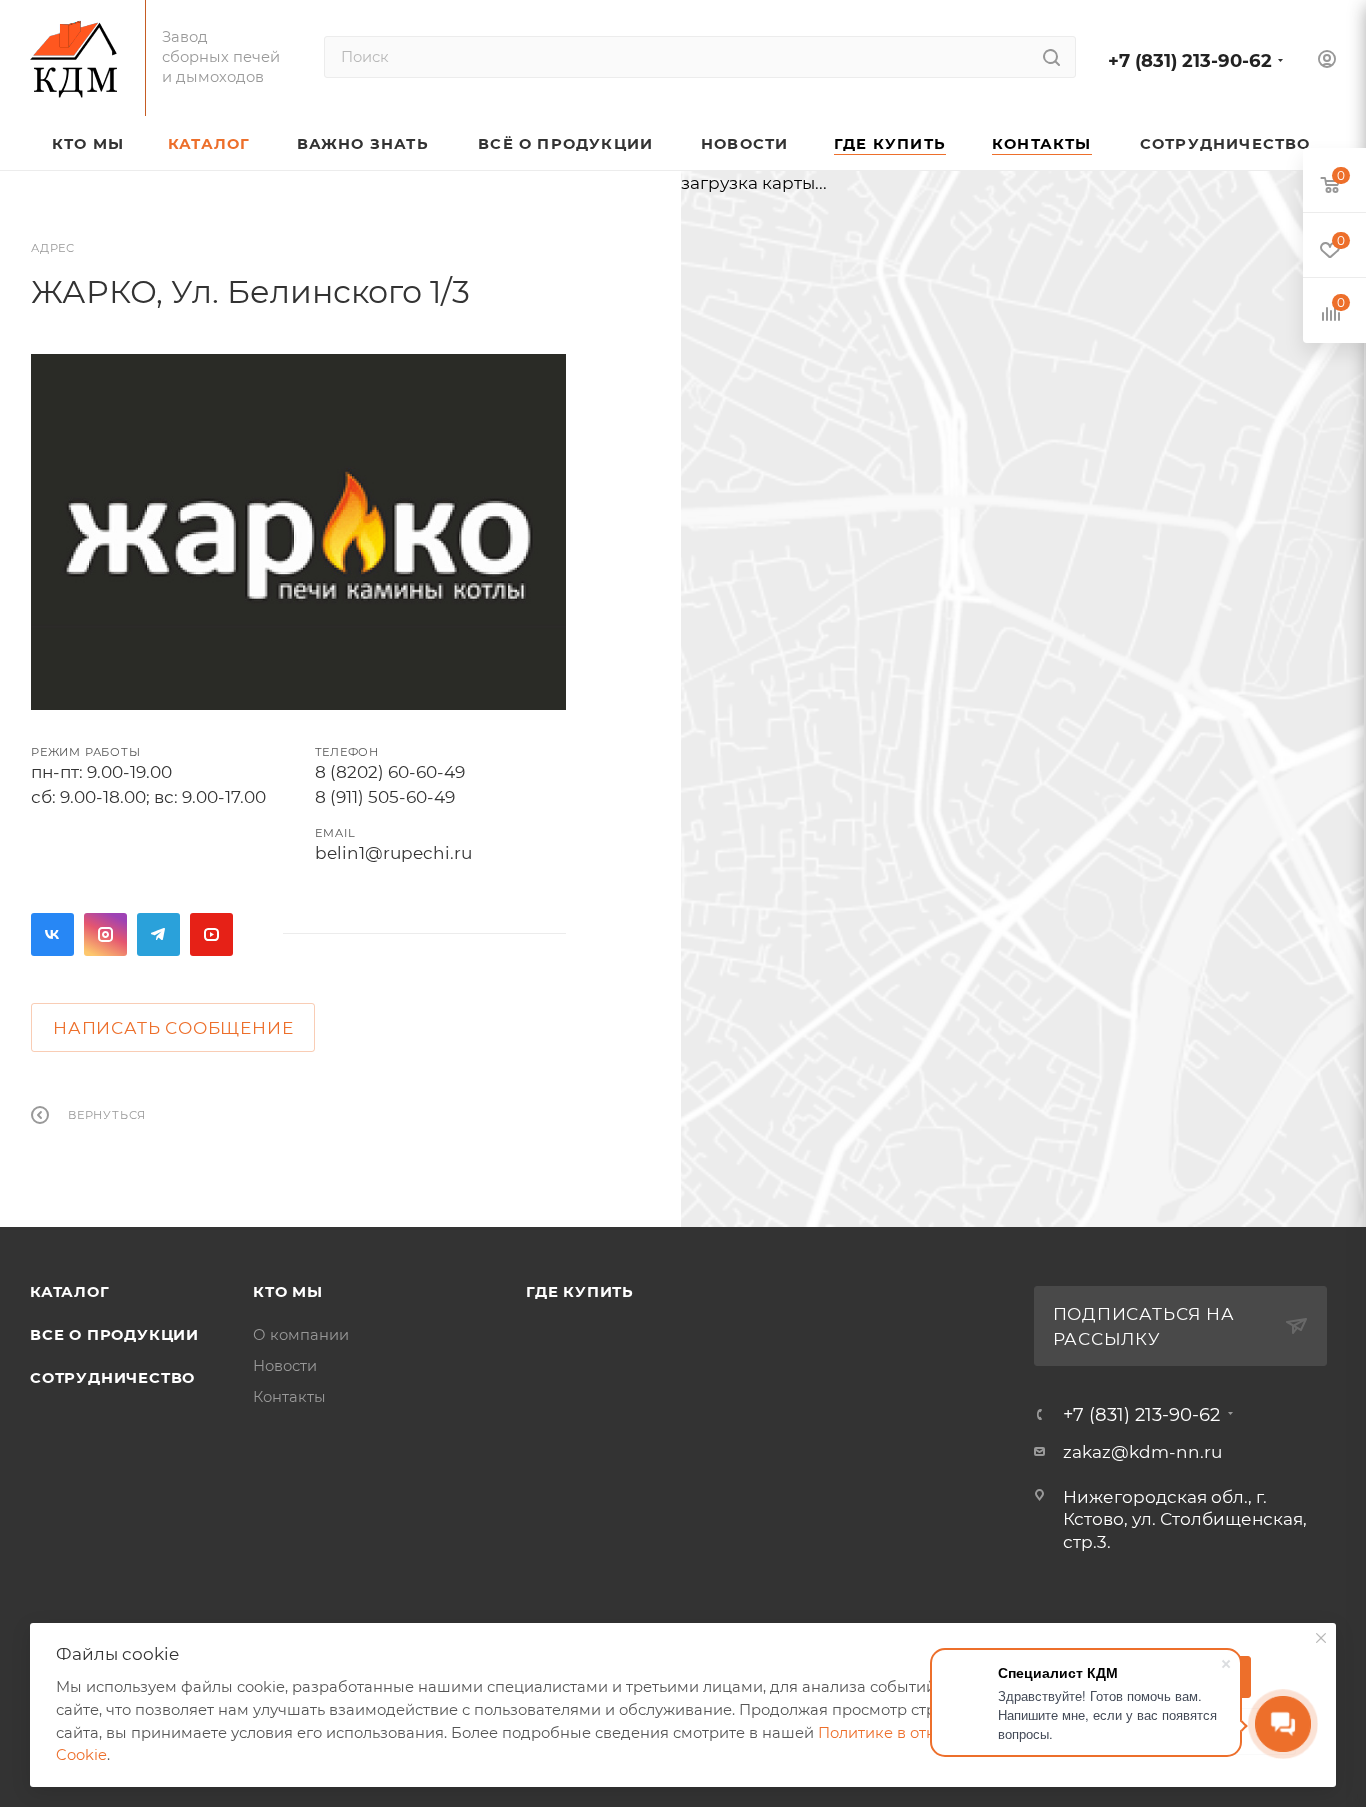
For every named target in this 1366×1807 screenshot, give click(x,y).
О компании (301, 1335)
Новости (285, 1366)
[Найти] (1051, 57)
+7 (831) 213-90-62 (1190, 60)
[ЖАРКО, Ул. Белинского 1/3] (298, 532)
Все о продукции (114, 1335)
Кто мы (288, 1292)
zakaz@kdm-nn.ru (1142, 1452)
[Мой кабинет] (1327, 61)
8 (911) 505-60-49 (385, 797)
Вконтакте (52, 934)
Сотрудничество (112, 1378)
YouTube (211, 934)
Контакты (289, 1397)
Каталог (70, 1292)
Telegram (158, 934)
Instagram (105, 934)
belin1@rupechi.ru (393, 853)
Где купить (580, 1292)
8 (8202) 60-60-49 (390, 772)
